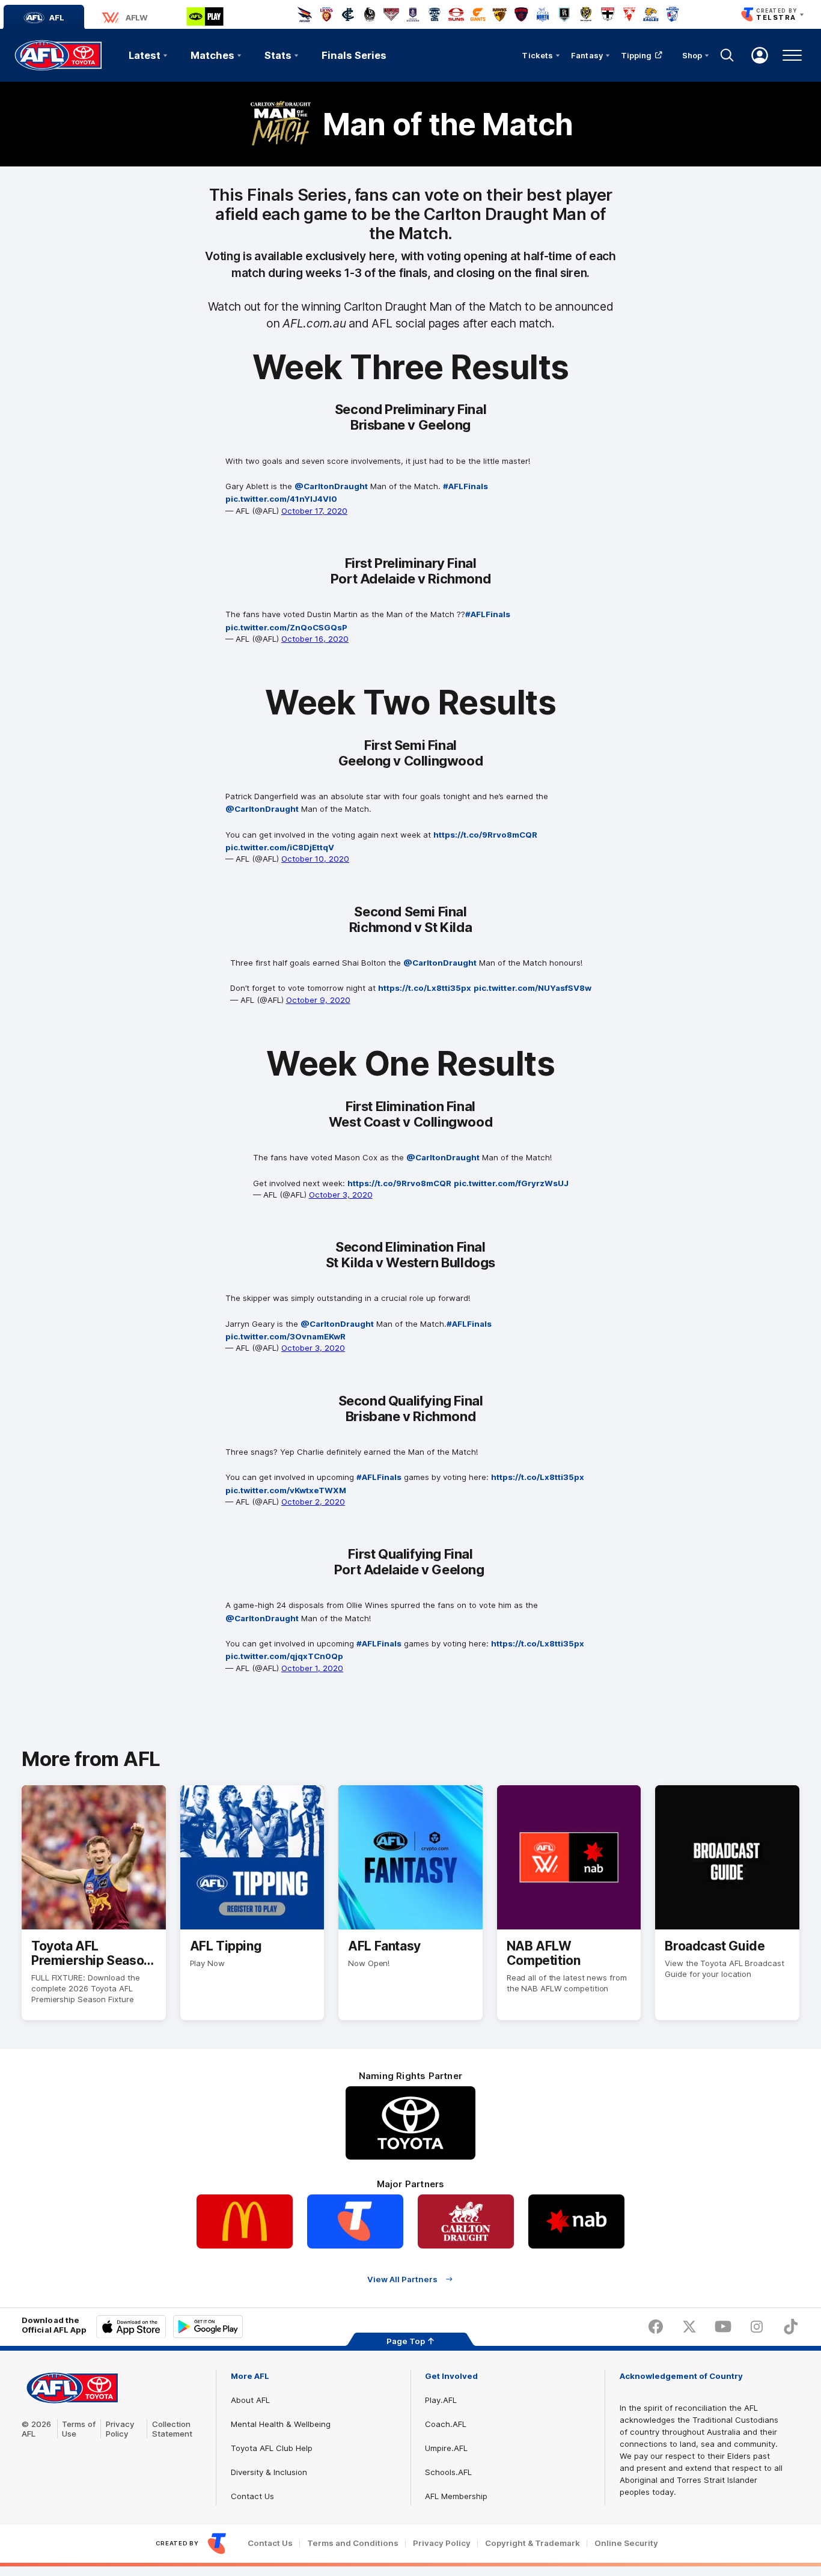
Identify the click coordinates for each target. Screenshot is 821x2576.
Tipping (636, 55)
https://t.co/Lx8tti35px (425, 988)
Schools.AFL (448, 2472)
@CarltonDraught (331, 486)
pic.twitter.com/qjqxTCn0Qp (284, 1656)
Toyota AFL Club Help (272, 2448)
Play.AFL (441, 2400)
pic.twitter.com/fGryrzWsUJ (511, 1183)
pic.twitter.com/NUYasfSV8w (533, 988)
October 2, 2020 (313, 1502)
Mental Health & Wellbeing (281, 2424)
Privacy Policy (120, 2429)
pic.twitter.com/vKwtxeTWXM (286, 1490)
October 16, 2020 (315, 639)
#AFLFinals (465, 486)
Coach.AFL (446, 2424)
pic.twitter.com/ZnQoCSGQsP (286, 627)
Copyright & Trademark (533, 2543)
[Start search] (727, 55)
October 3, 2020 (341, 1195)
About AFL (250, 2400)
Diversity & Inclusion (269, 2472)
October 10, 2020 (315, 859)
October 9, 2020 (318, 1000)
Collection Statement (172, 2429)
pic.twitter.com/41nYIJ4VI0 (281, 499)
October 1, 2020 (312, 1668)
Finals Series (354, 55)
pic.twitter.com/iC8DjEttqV (280, 847)
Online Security (626, 2543)
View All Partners (402, 2279)
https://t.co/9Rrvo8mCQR (485, 835)
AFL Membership (456, 2496)
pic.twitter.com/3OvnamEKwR (285, 1336)
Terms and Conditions (353, 2543)
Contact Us (252, 2496)
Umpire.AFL (446, 2448)
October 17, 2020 (314, 511)
